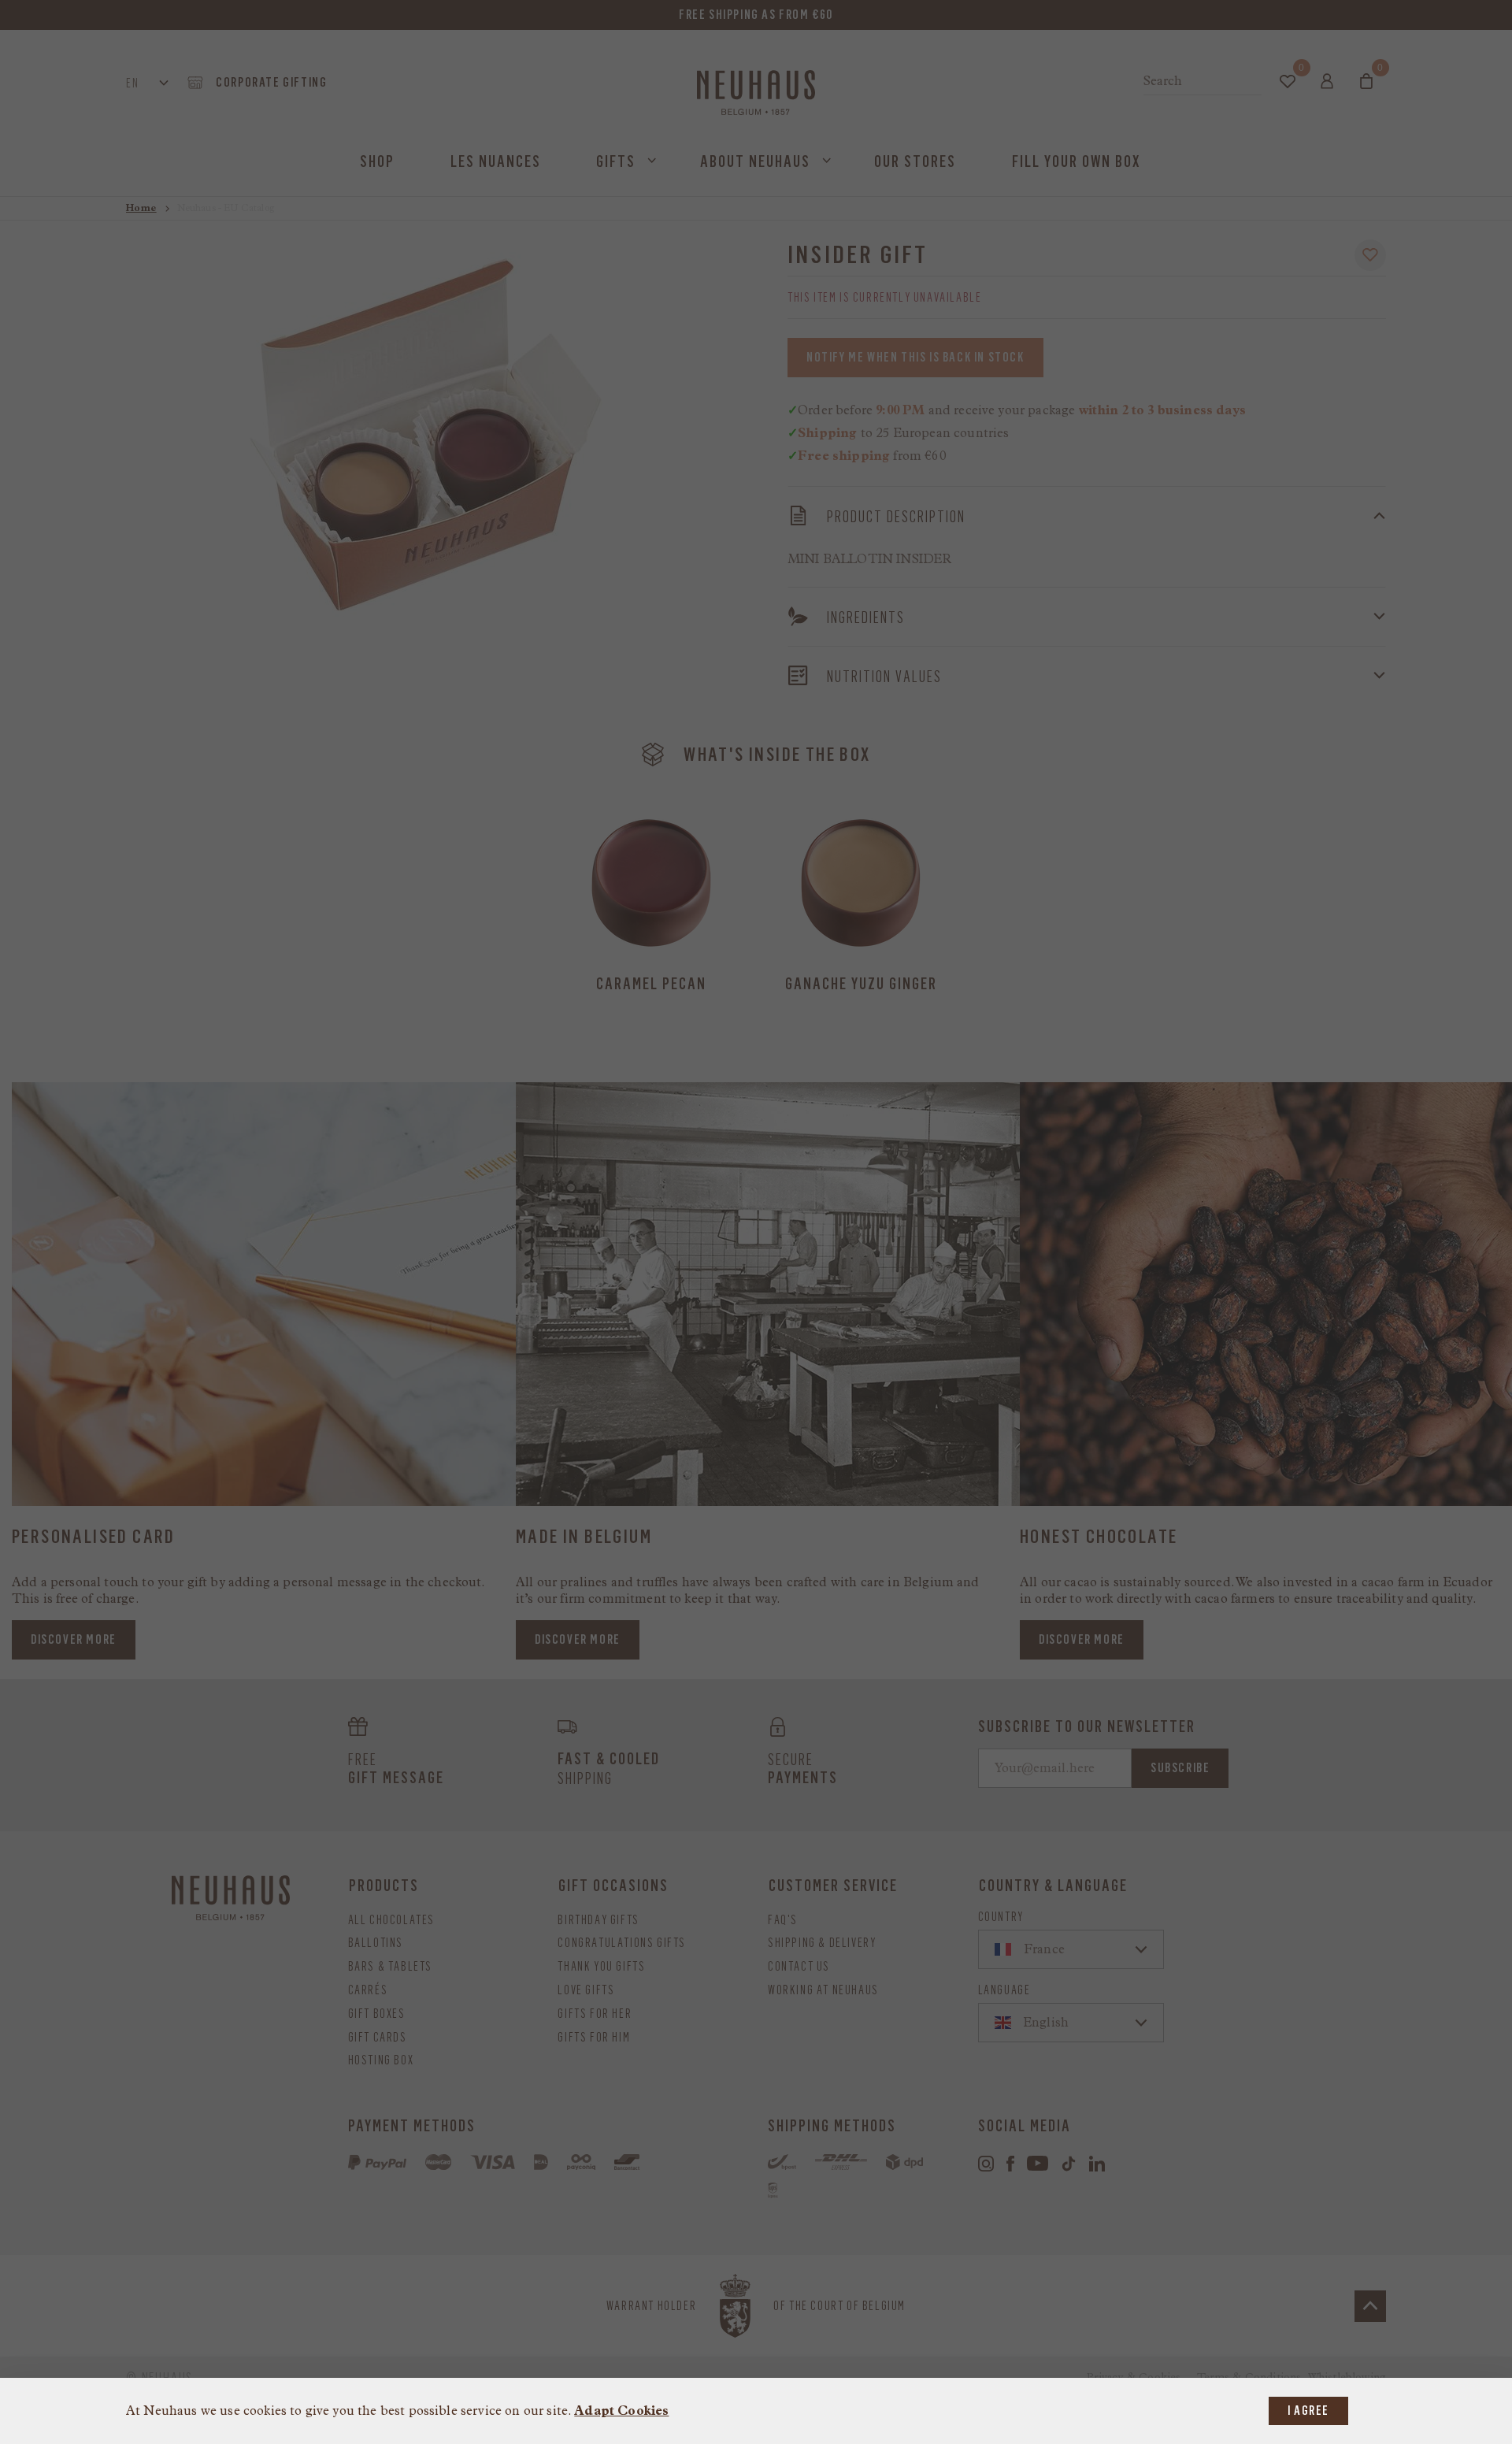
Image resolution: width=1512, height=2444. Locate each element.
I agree (1308, 2411)
